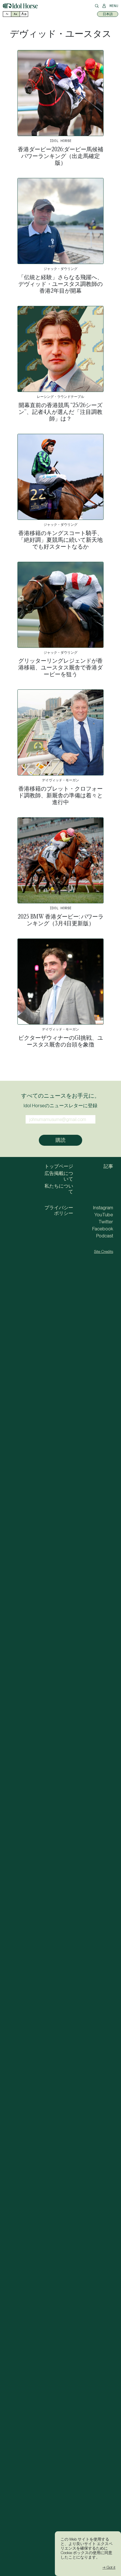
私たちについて (59, 1189)
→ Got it (109, 2567)
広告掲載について (59, 1176)
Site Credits (104, 1251)
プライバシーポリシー (59, 1210)
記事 (108, 1166)
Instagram (103, 1208)
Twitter (106, 1222)
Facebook (103, 1229)
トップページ (59, 1166)
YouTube (104, 1215)
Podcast (105, 1236)
